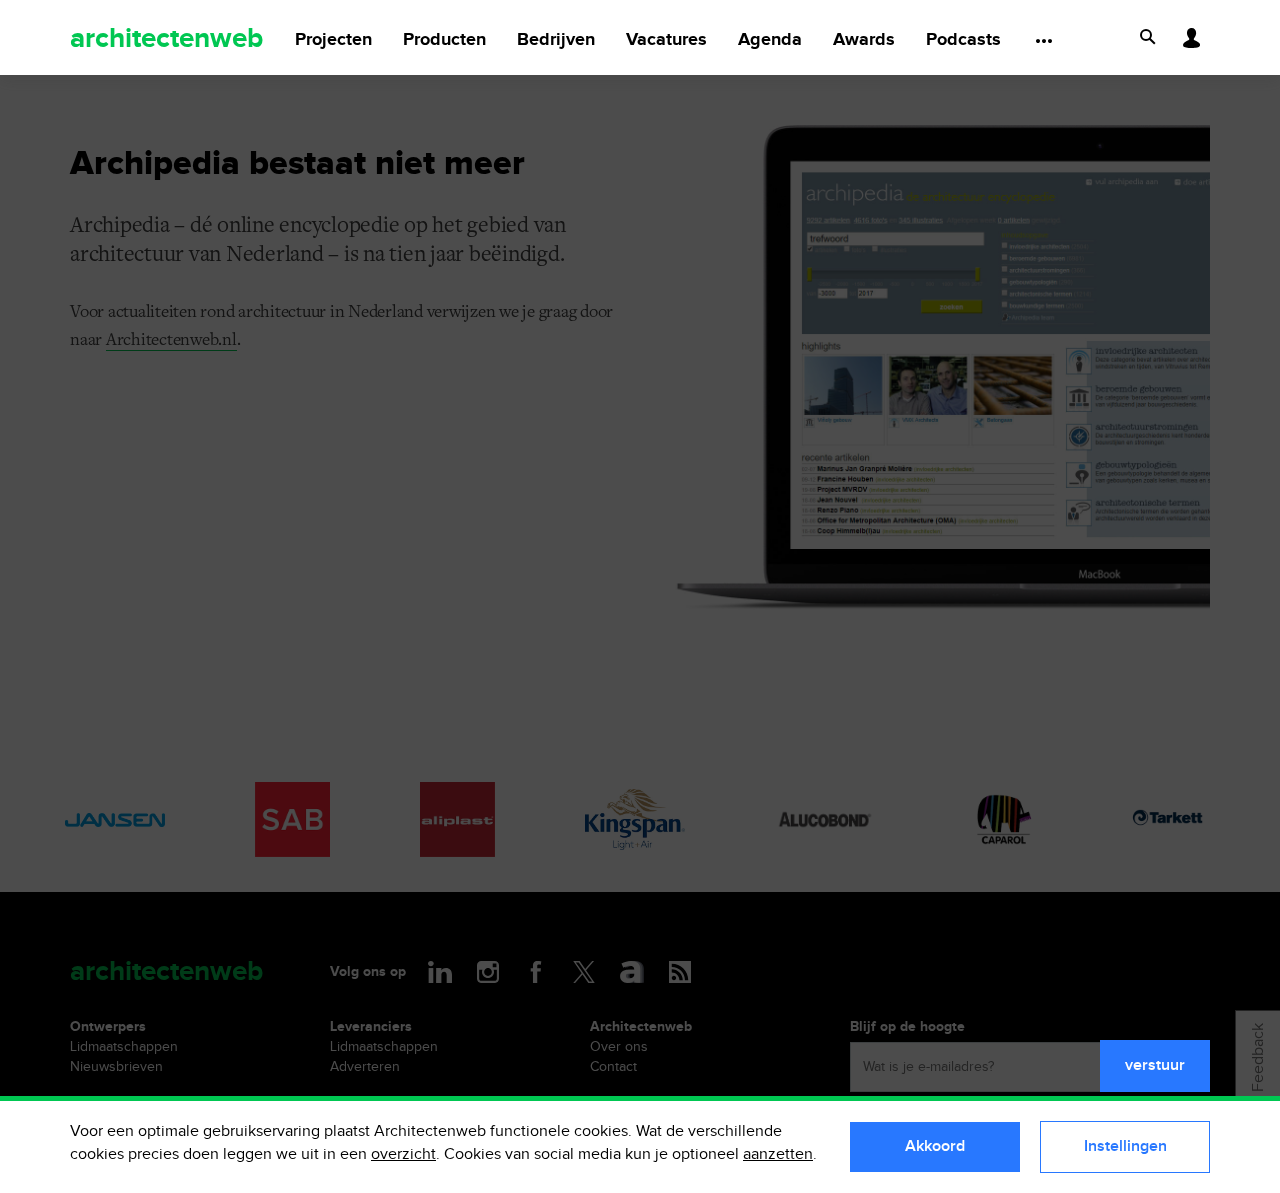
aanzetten (778, 1154)
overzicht (403, 1154)
